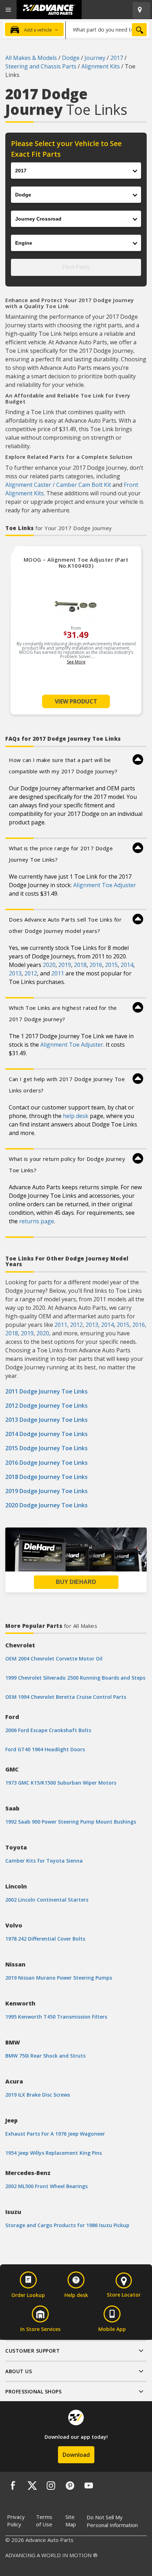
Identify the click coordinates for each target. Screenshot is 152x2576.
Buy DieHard (76, 1582)
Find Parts (76, 267)
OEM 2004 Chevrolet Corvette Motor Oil (54, 1659)
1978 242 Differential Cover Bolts (45, 1939)
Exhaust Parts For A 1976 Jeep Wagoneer (55, 2134)
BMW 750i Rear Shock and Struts (45, 2056)
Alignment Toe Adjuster (105, 885)
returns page (37, 1221)
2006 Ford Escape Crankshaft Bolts (48, 1730)
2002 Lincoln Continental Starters (47, 1900)
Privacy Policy (16, 2521)
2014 (127, 965)
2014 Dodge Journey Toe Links (46, 1434)
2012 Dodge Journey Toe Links (46, 1406)
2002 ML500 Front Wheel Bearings (46, 2186)
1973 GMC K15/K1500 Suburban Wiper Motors (61, 1783)
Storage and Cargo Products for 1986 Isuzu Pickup (67, 2225)
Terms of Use (44, 2521)
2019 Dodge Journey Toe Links (46, 1491)
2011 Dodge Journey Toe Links (46, 1391)
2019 (65, 965)
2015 (111, 965)
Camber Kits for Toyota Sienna (44, 1861)
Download (76, 2455)
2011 (58, 973)
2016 (96, 965)
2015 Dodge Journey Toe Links (46, 1448)
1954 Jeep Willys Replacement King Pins (54, 2153)
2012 (31, 973)
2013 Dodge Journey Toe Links (46, 1420)
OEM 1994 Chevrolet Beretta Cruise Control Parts (66, 1697)
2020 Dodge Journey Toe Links (46, 1505)
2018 (80, 965)
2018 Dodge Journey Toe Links (46, 1477)
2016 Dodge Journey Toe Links (46, 1463)
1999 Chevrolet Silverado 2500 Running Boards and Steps (75, 1678)
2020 (49, 965)
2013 (15, 973)
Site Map (71, 2521)
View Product (76, 701)
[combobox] (107, 29)
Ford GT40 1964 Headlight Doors (45, 1749)
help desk (76, 1116)
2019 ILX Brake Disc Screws (38, 2095)
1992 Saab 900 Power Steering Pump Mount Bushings (71, 1822)
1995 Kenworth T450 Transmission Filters (56, 2017)
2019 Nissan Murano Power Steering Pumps (59, 1978)
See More (76, 662)
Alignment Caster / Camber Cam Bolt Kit (58, 485)
